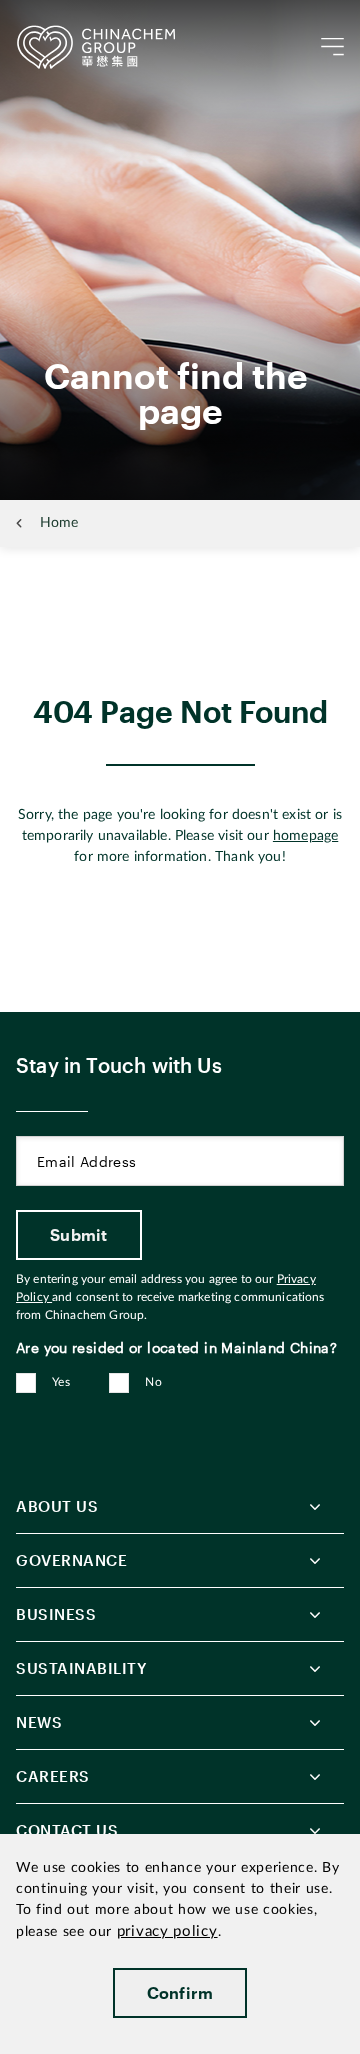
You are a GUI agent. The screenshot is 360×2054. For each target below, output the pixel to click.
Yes (61, 1382)
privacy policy (167, 1931)
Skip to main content (76, 16)
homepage (305, 836)
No (153, 1382)
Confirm (180, 1992)
